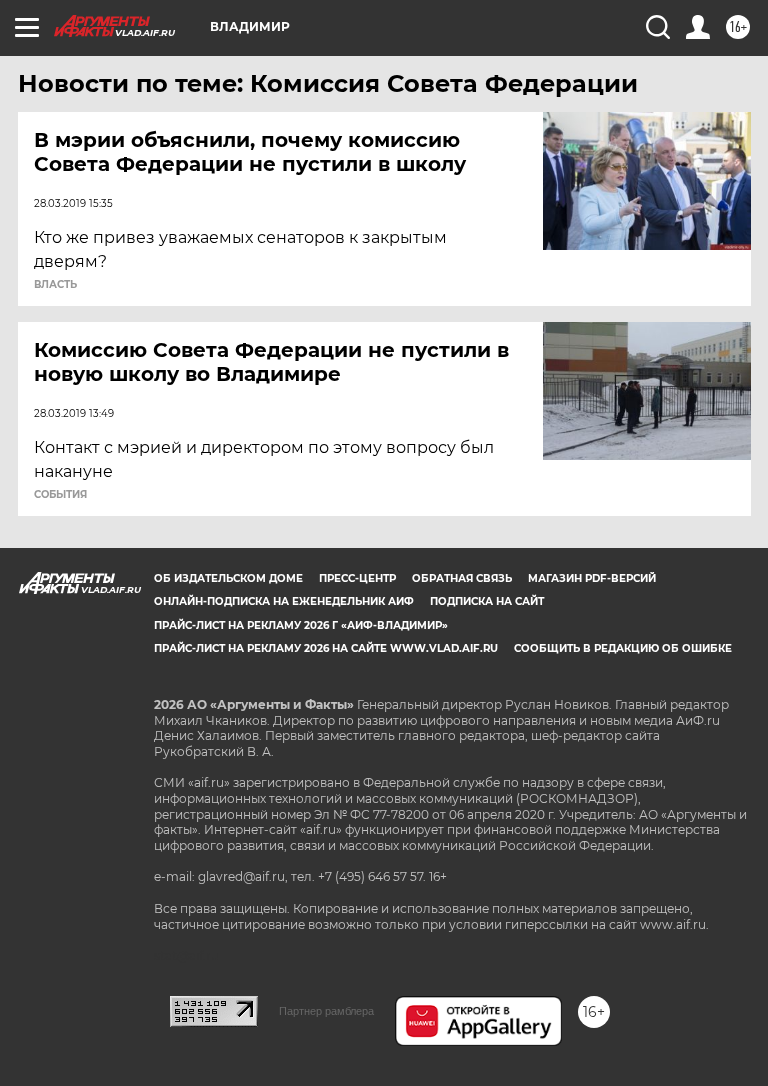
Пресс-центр (357, 578)
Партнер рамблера (326, 1011)
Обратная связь (462, 578)
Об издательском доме (228, 578)
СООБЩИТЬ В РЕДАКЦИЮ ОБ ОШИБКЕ (623, 648)
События (60, 495)
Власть (55, 285)
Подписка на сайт (487, 601)
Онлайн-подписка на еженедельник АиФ (284, 601)
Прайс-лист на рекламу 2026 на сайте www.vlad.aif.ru (326, 648)
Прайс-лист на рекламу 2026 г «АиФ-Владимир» (301, 625)
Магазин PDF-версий (592, 578)
